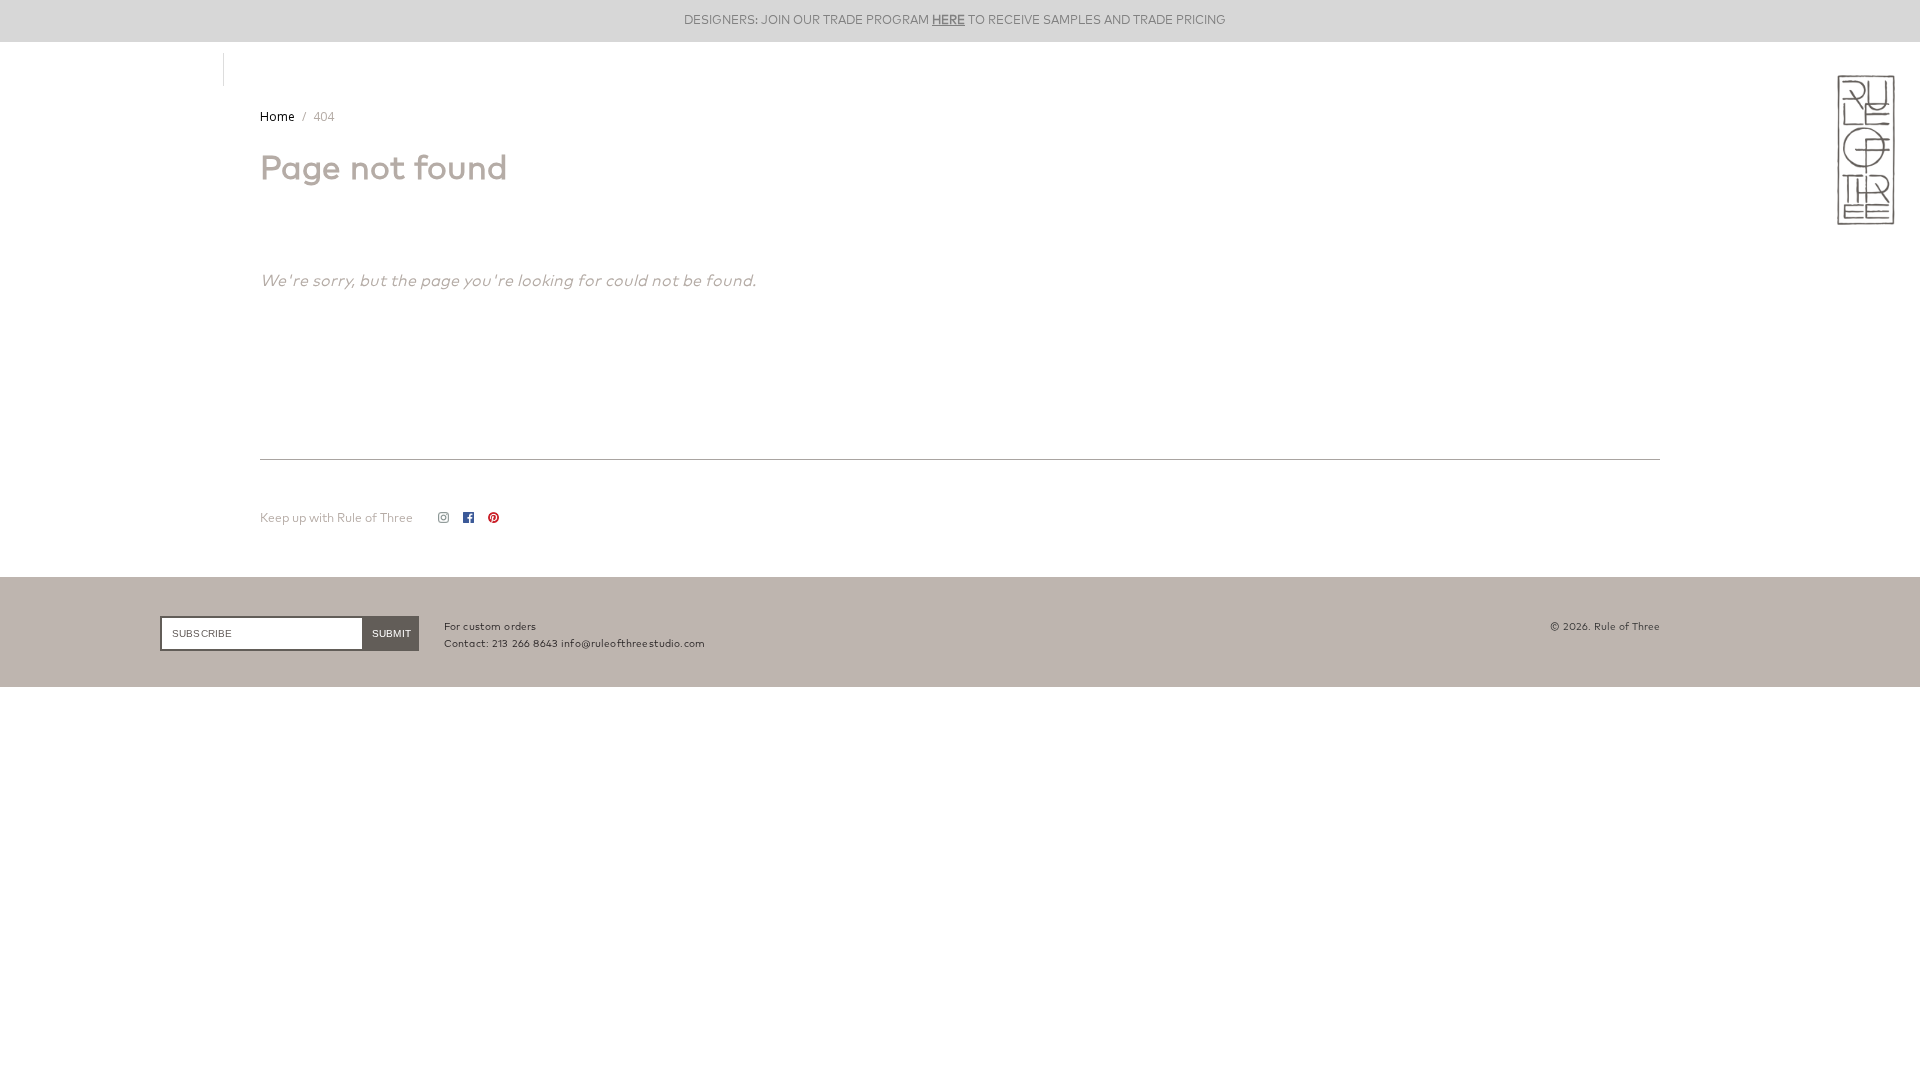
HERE (948, 20)
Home (277, 116)
